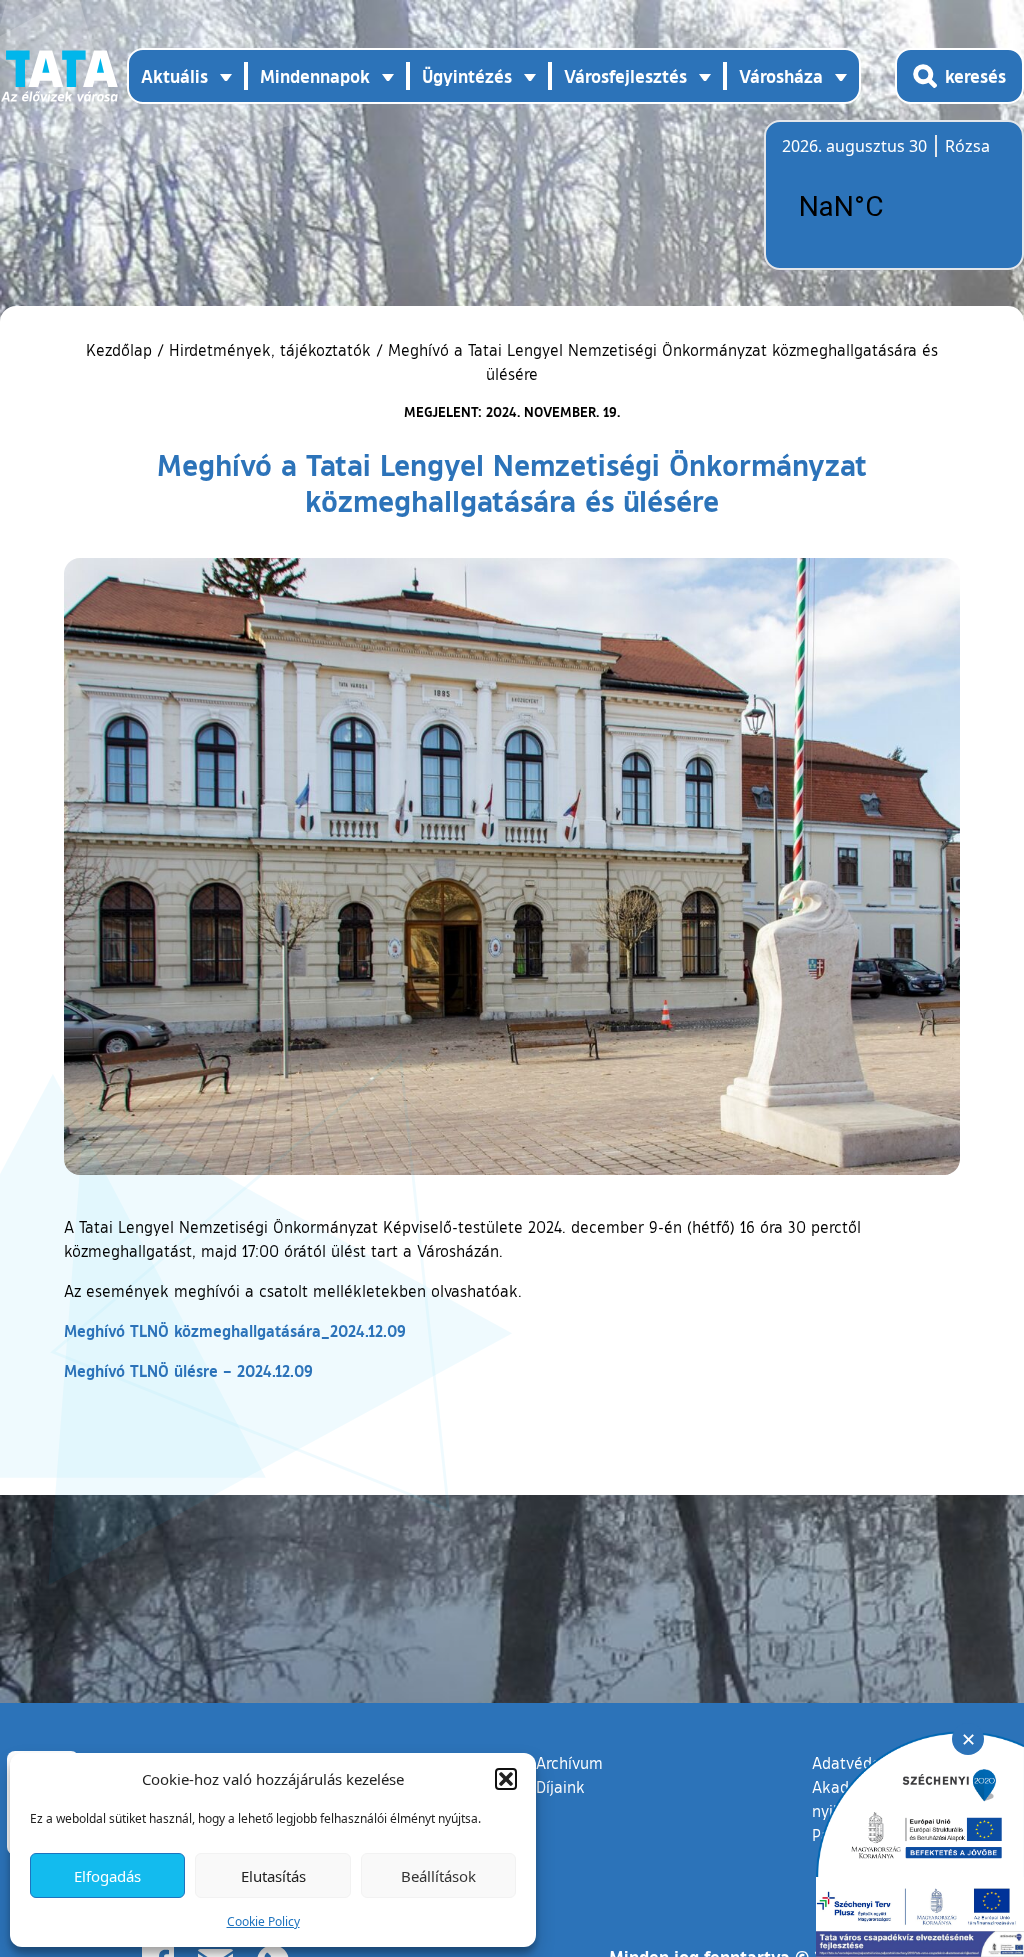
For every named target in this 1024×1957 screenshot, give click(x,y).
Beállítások (438, 1876)
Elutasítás (273, 1876)
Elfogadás (107, 1876)
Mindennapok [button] (315, 76)
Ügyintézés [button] (467, 76)
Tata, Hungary (894, 207)
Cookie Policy (263, 1921)
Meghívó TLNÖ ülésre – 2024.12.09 (188, 1370)
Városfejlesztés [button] (625, 76)
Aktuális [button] (174, 76)
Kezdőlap (121, 350)
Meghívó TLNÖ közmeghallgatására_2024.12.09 (235, 1330)
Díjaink (560, 1787)
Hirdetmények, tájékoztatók (270, 350)
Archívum (569, 1762)
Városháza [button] (781, 76)
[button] (506, 1779)
